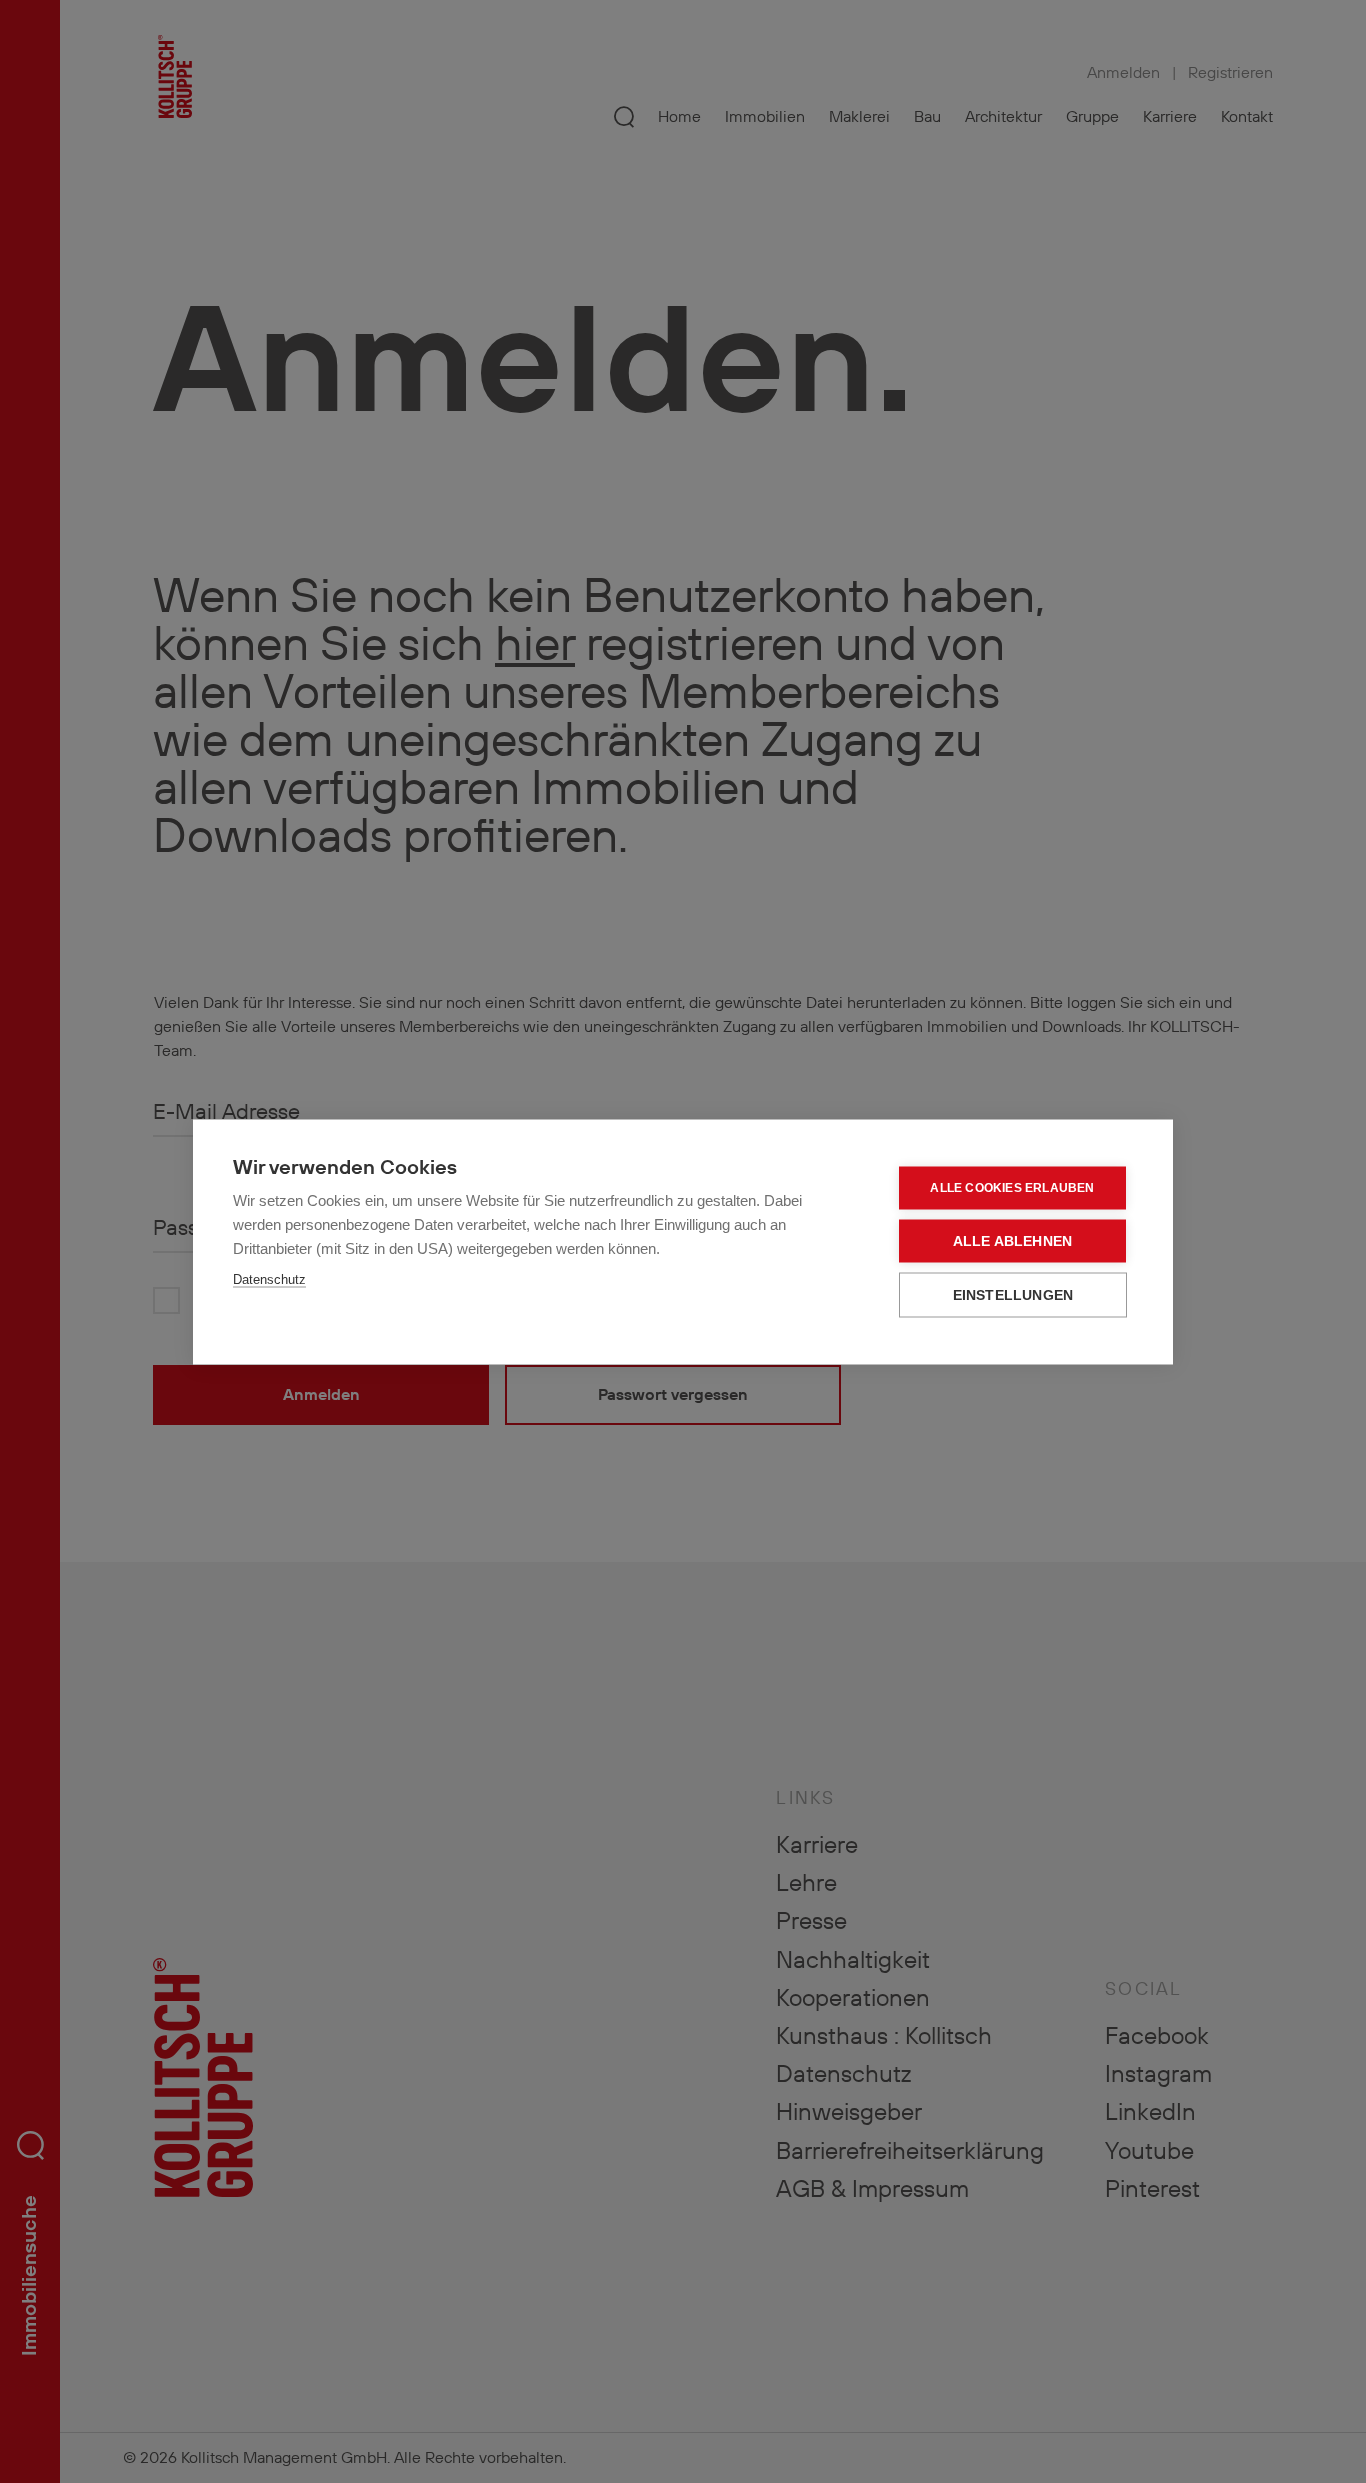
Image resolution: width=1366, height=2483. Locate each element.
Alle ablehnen (1013, 1240)
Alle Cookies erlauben (1012, 1188)
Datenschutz (269, 1278)
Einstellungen (1013, 1294)
